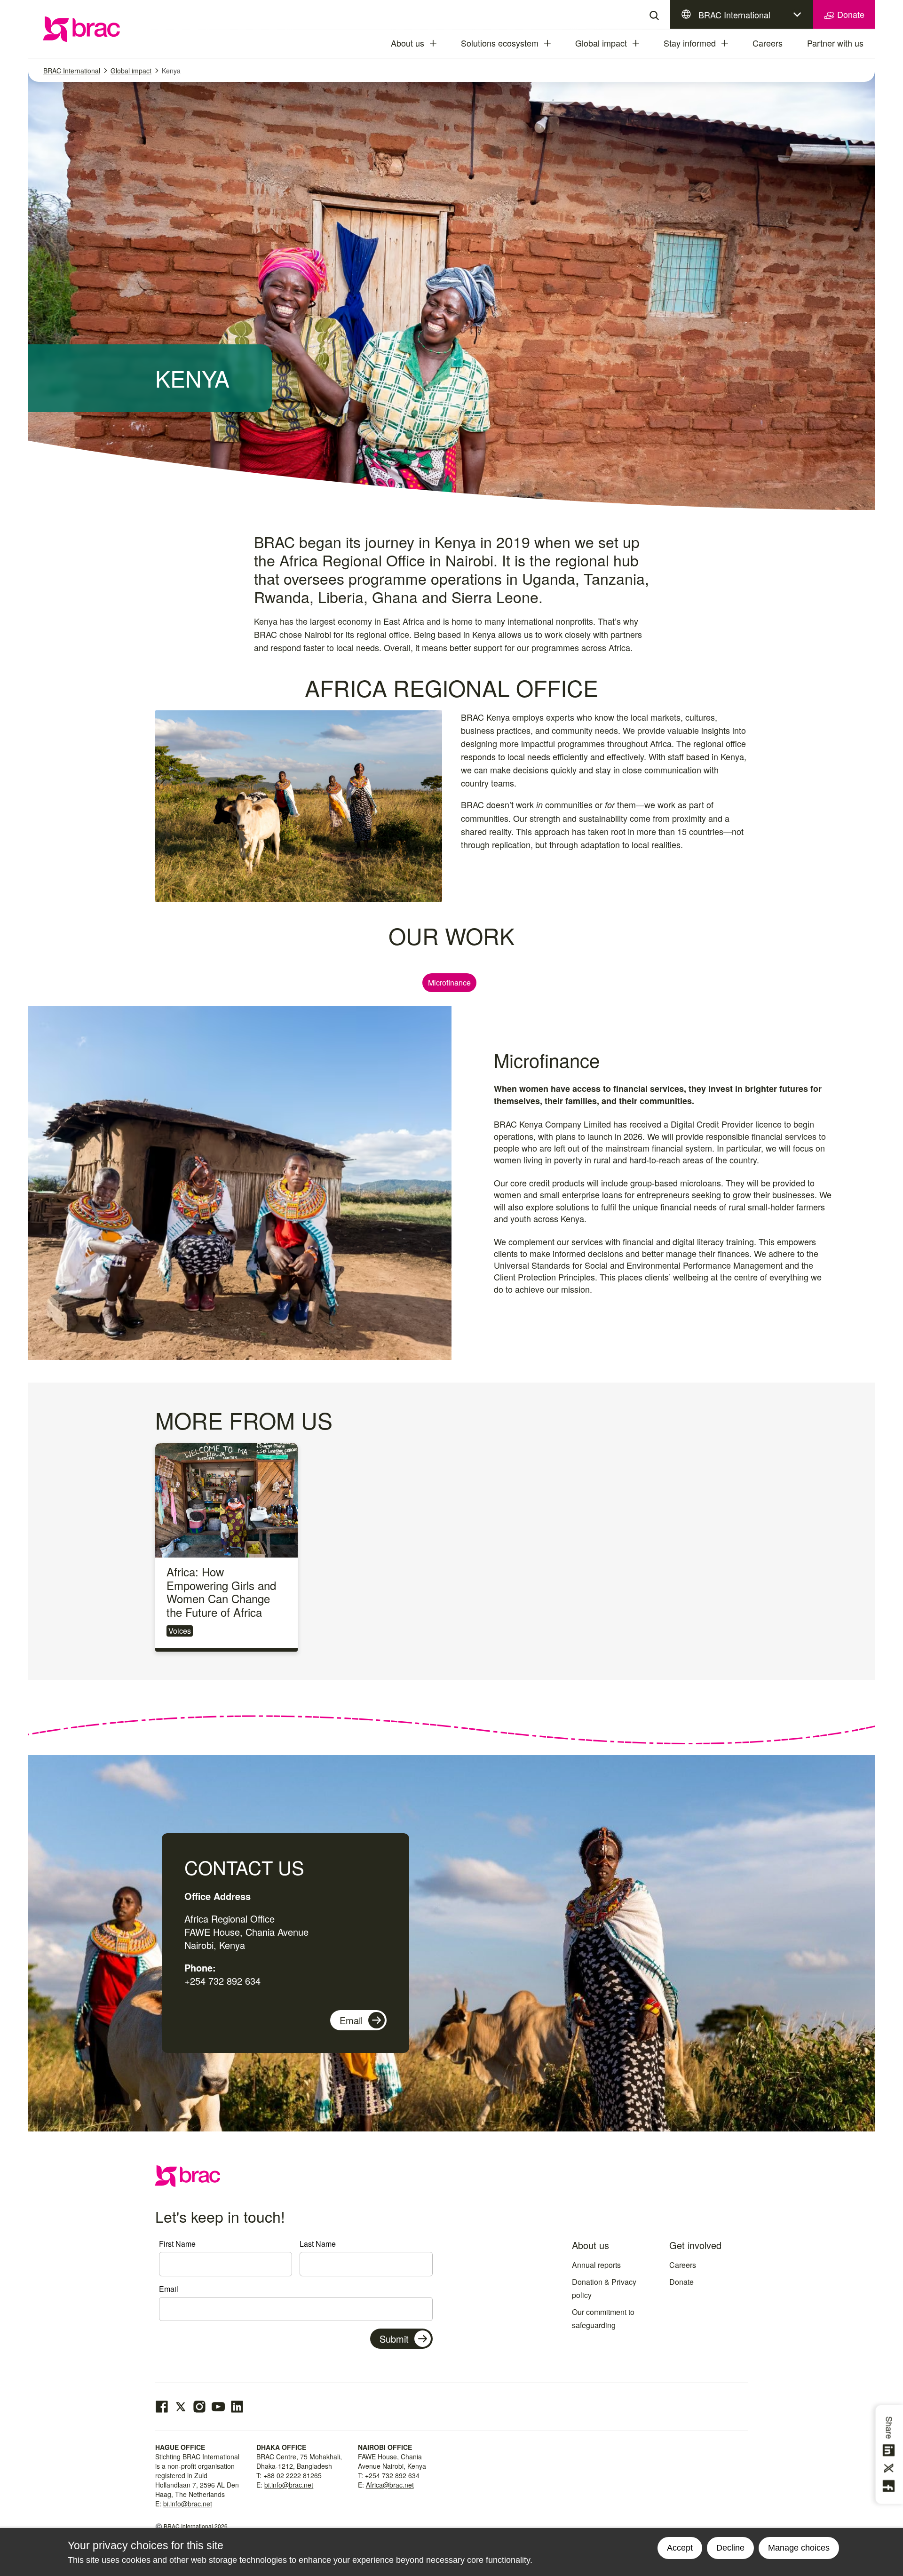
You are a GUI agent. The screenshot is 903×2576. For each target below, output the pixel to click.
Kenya (171, 71)
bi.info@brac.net (188, 2504)
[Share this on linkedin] (890, 2450)
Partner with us (835, 43)
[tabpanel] (451, 1183)
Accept (680, 2548)
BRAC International (734, 15)
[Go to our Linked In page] (237, 2407)
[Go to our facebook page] (162, 2407)
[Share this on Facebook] (890, 2486)
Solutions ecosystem (500, 43)
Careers (768, 43)
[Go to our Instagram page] (199, 2407)
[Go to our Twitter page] (181, 2407)
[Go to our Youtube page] (218, 2407)
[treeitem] (442, 43)
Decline (730, 2548)
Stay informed (690, 43)
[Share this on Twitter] (890, 2468)
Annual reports (596, 2265)
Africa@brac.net (390, 2485)
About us (408, 43)
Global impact (601, 43)
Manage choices (799, 2548)
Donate (850, 14)
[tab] (449, 983)
